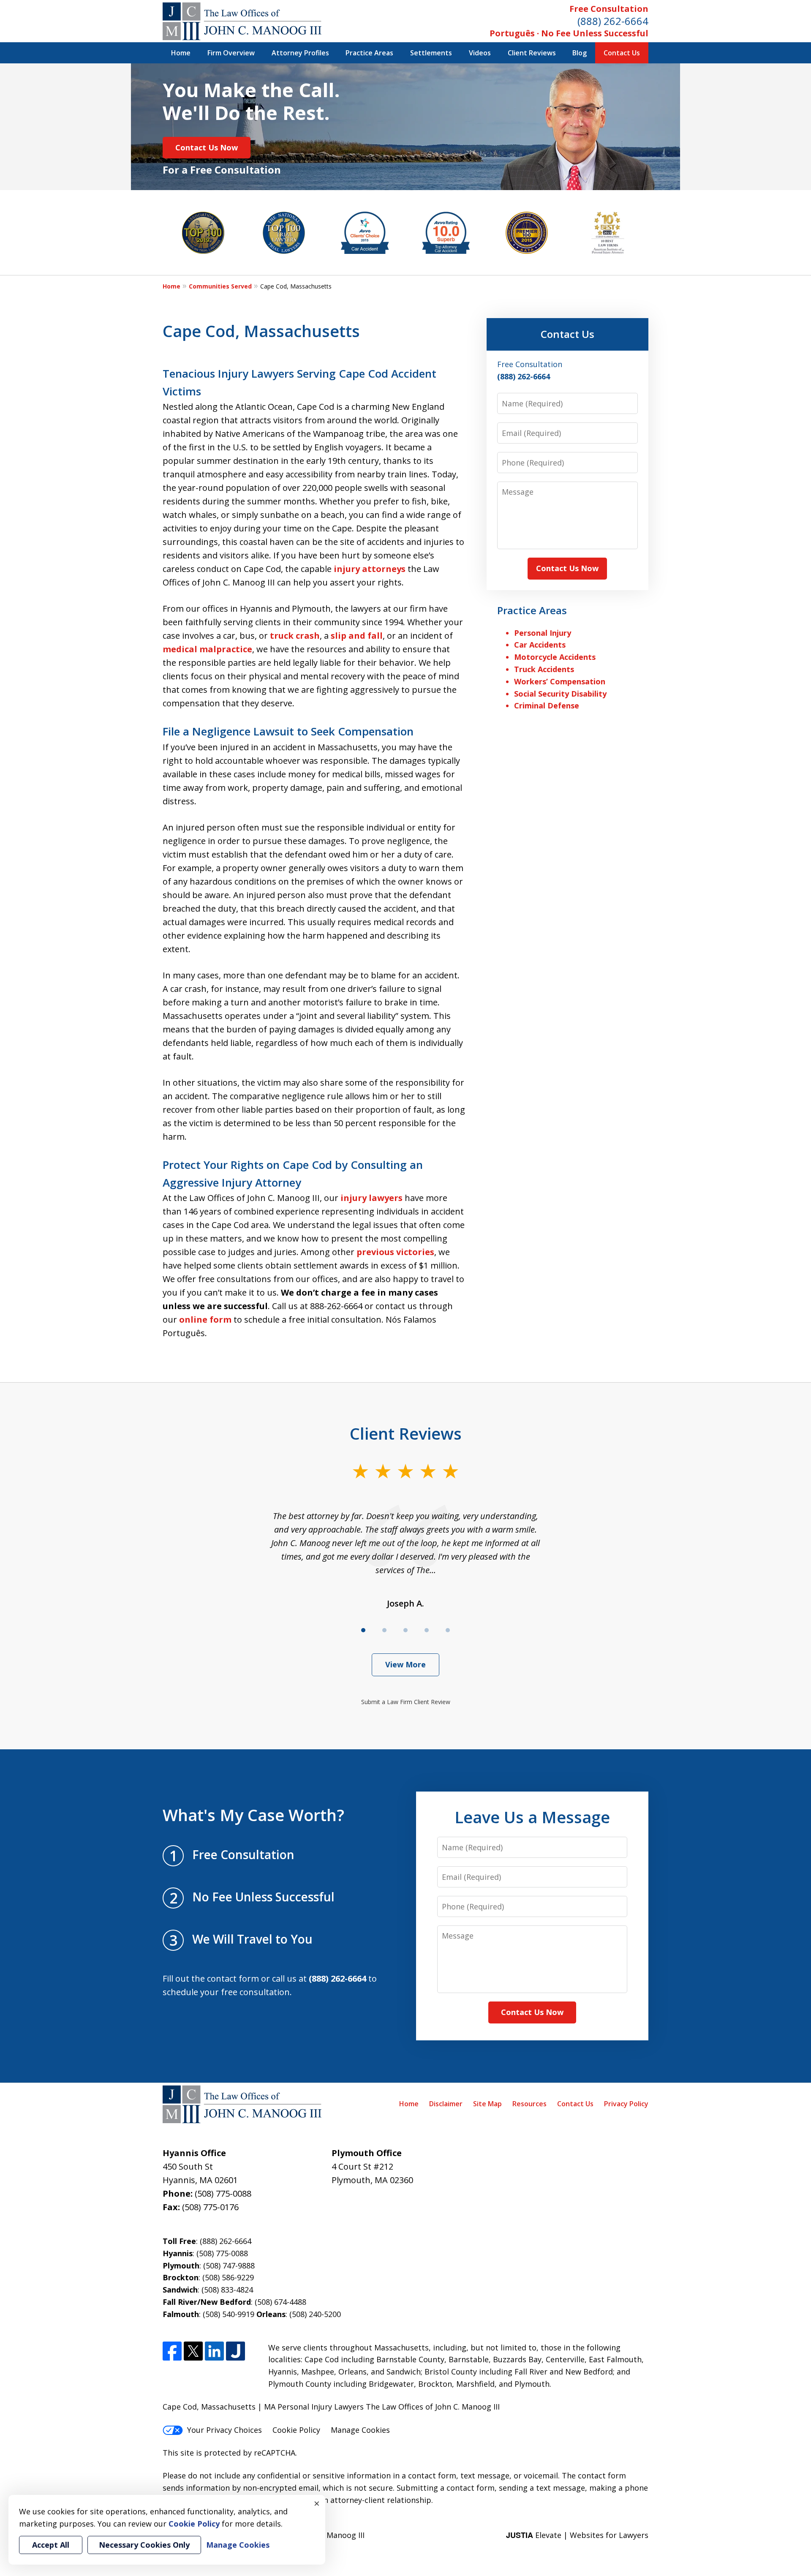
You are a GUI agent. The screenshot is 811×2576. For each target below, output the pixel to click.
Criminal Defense (547, 705)
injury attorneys (370, 569)
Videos (480, 53)
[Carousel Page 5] (448, 1630)
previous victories (395, 1252)
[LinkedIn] (214, 2351)
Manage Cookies (360, 2430)
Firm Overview (231, 53)
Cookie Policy (296, 2430)
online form (205, 1319)
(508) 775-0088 (223, 2193)
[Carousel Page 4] (427, 1630)
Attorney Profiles (300, 53)
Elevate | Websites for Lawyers (577, 2535)
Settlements (431, 53)
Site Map (487, 2104)
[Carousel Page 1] (363, 1630)
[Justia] (235, 2351)
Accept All (51, 2545)
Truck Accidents (544, 669)
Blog (580, 53)
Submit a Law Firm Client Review (406, 1702)
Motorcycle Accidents (555, 657)
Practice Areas (369, 53)
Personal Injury (543, 633)
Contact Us (622, 53)
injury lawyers (371, 1198)
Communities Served (220, 286)
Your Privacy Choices (225, 2430)
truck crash (295, 636)
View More (405, 1664)
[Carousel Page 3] (405, 1630)
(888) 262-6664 (613, 21)
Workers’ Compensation (560, 681)
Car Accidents (540, 645)
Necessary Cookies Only (144, 2545)
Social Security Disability (560, 694)
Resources (529, 2104)
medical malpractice (207, 649)
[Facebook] (172, 2351)
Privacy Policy (626, 2104)
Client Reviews (532, 53)
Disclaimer (446, 2104)
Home (181, 53)
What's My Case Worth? (253, 1815)
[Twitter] (193, 2351)
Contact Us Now (207, 147)
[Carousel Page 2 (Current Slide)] (384, 1630)
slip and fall (357, 636)
